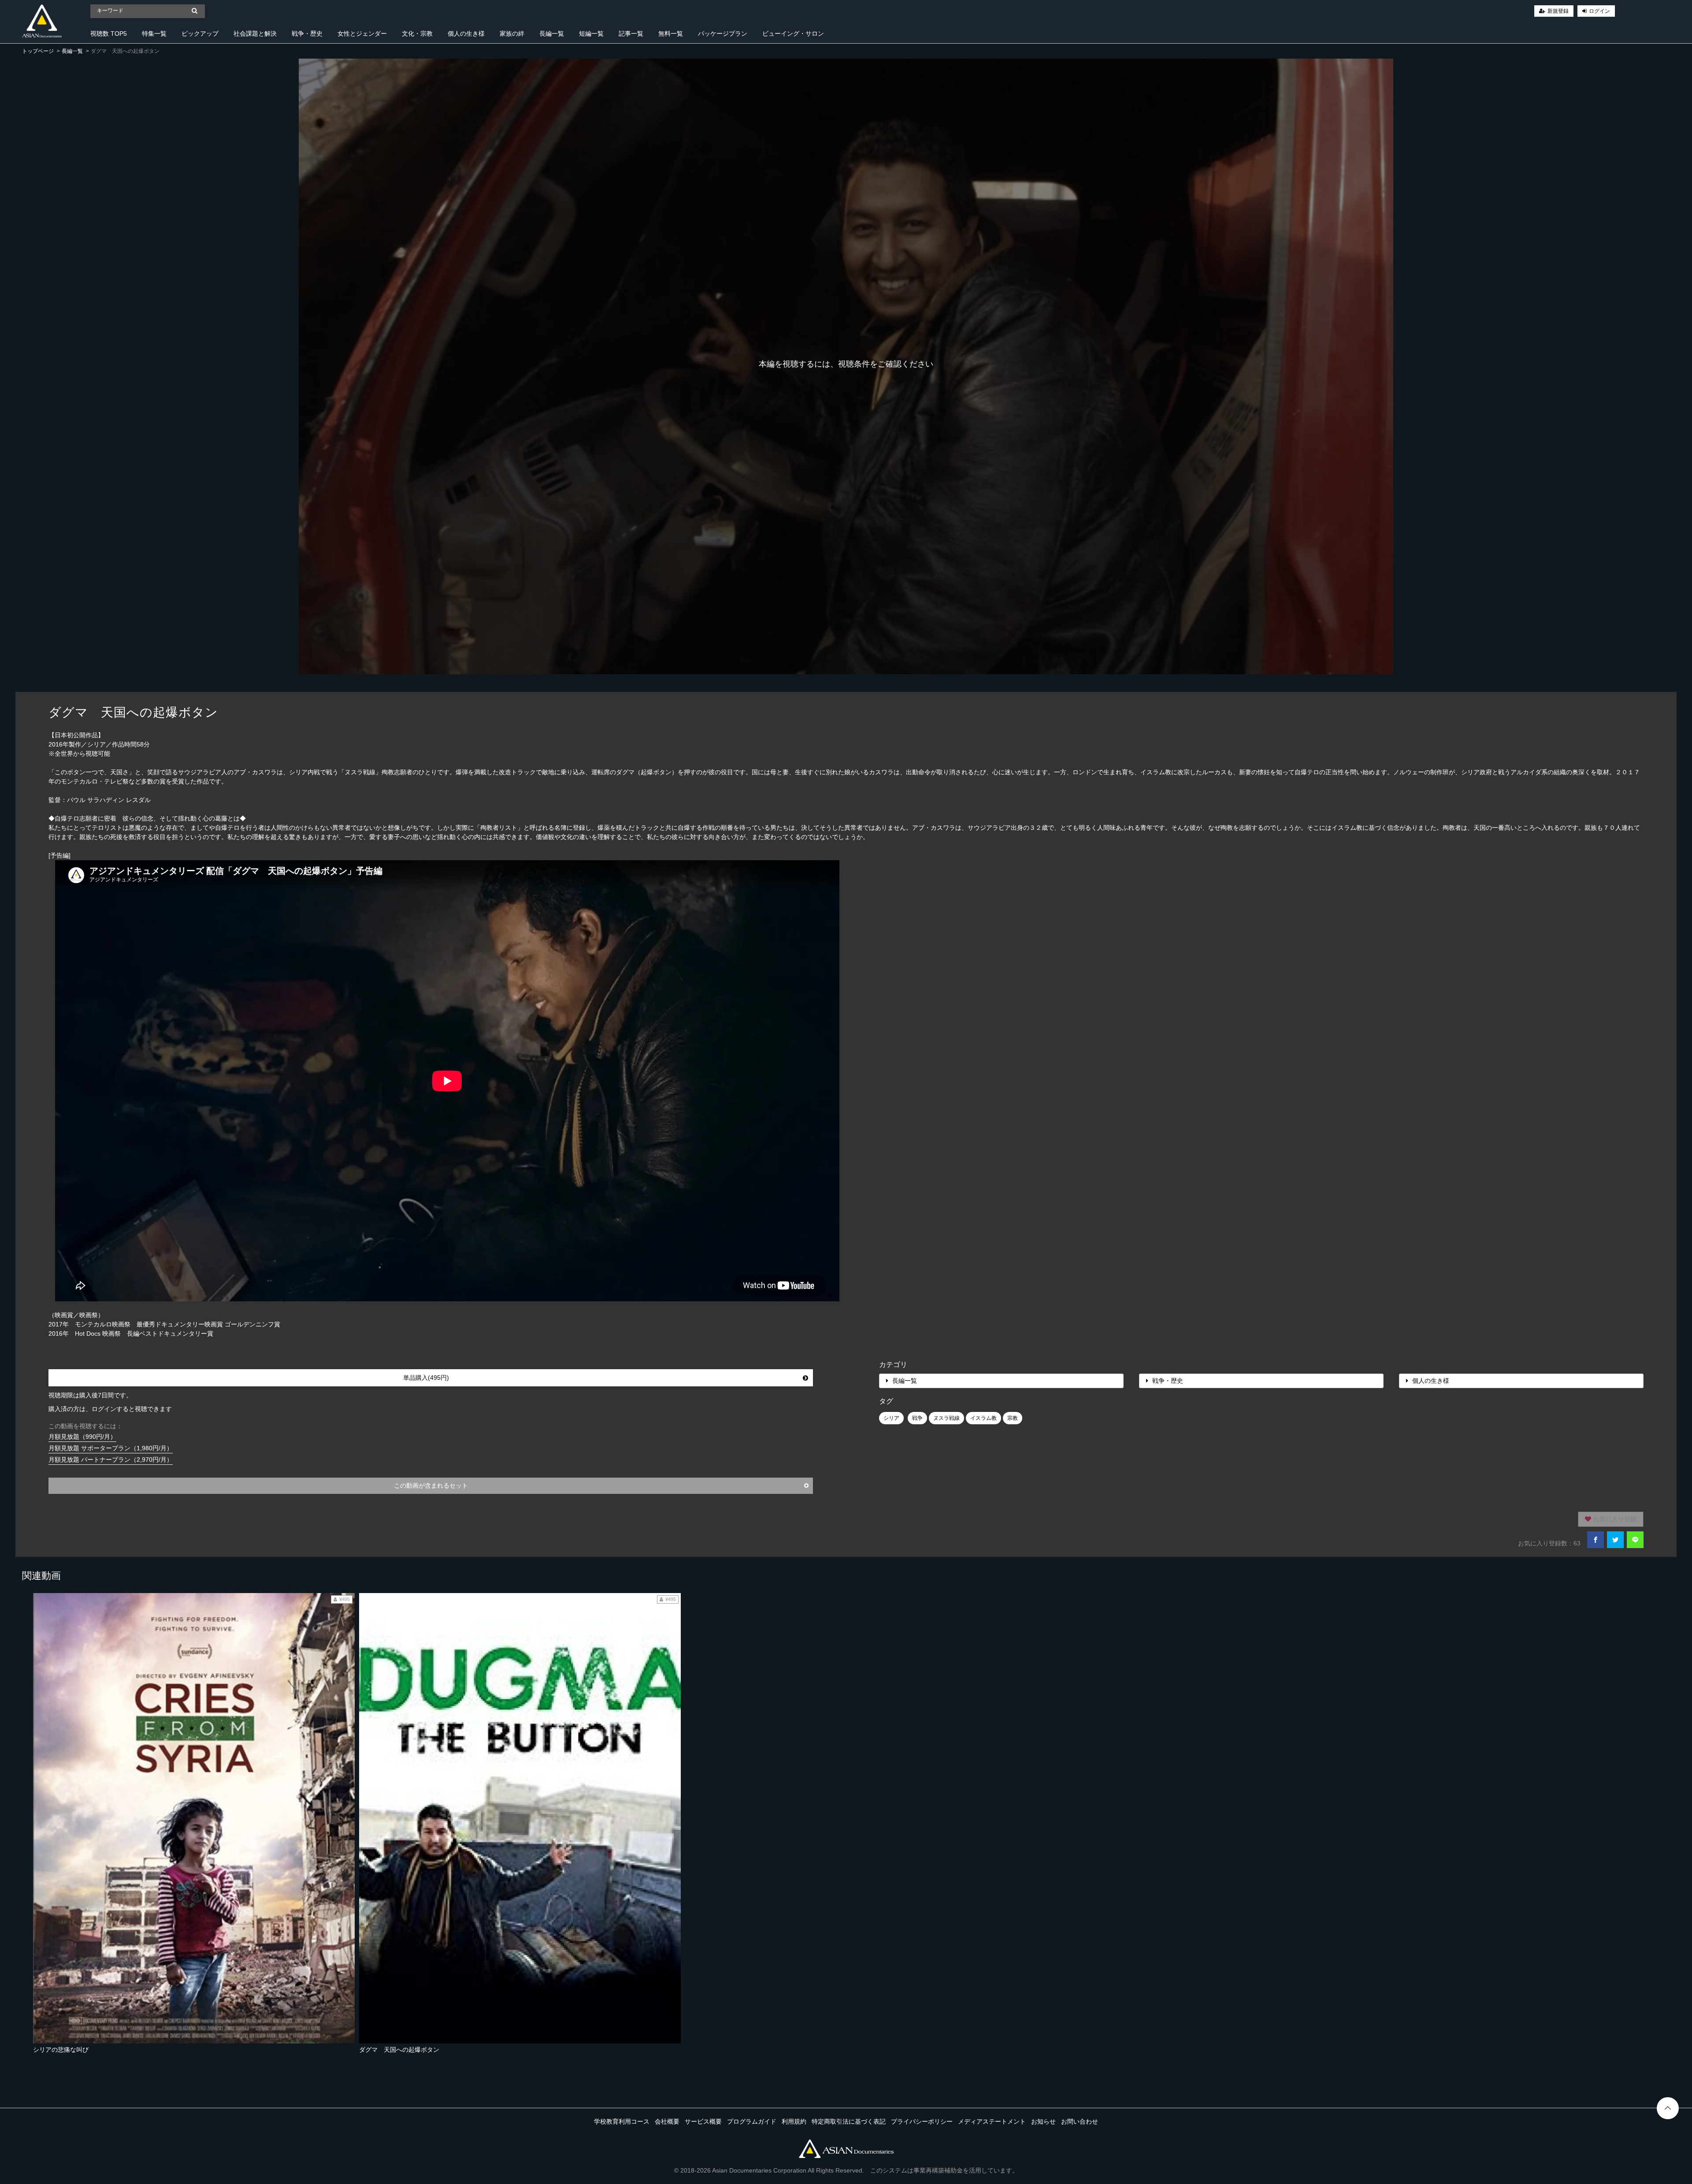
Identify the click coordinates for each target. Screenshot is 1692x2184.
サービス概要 (703, 2121)
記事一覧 (631, 33)
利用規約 (794, 2121)
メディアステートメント (992, 2121)
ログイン (1599, 11)
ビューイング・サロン (793, 33)
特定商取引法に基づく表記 (849, 2121)
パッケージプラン (723, 33)
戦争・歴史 (307, 33)
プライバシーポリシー (922, 2121)
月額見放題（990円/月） (82, 1437)
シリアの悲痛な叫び (61, 2050)
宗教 (1013, 1418)
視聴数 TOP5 (109, 33)
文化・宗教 (417, 33)
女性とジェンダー (362, 33)
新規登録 (1558, 11)
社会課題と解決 (255, 33)
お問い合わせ (1080, 2121)
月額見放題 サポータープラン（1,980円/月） (111, 1448)
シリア (891, 1418)
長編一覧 (552, 33)
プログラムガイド (752, 2121)
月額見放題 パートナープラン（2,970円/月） (111, 1460)
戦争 (917, 1418)
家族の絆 (512, 33)
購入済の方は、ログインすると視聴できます (110, 1409)
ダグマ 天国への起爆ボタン (399, 2050)
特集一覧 (154, 33)
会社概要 (667, 2121)
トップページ (38, 51)
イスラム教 (983, 1418)
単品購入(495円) (426, 1378)
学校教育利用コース (622, 2121)
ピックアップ (200, 33)
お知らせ (1043, 2121)
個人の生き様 (466, 33)
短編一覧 (591, 33)
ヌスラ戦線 (946, 1418)
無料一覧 (671, 33)
